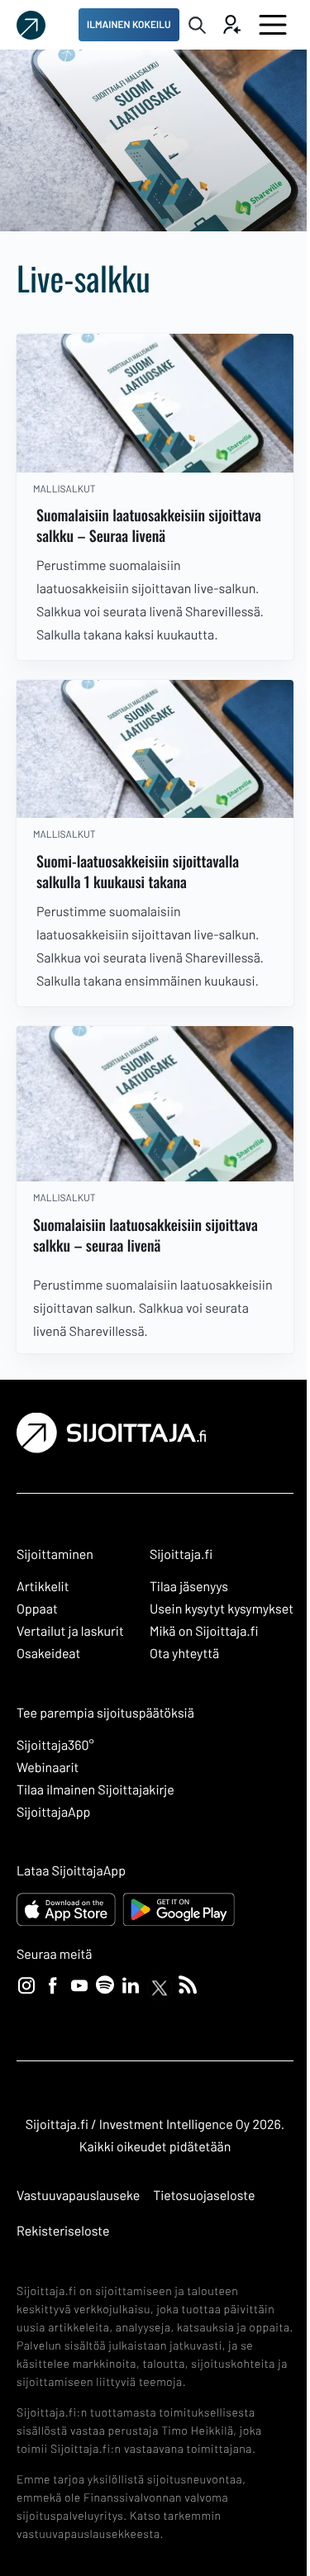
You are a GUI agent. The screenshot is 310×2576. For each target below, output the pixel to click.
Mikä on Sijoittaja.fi (204, 1631)
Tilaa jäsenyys (189, 1587)
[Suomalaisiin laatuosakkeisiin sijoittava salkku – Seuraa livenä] (155, 403)
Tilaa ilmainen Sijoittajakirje (95, 1790)
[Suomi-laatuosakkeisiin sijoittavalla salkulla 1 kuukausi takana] (155, 749)
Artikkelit (43, 1587)
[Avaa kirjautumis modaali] (230, 25)
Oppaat (37, 1609)
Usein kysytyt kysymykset (222, 1609)
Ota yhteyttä (184, 1654)
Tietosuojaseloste (204, 2196)
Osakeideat (48, 1654)
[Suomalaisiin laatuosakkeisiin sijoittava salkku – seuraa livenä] (155, 1104)
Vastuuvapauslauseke (78, 2196)
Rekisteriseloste (63, 2231)
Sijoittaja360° (55, 1745)
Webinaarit (48, 1768)
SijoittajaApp (53, 1812)
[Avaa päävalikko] (273, 25)
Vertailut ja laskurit (70, 1631)
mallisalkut (64, 489)
